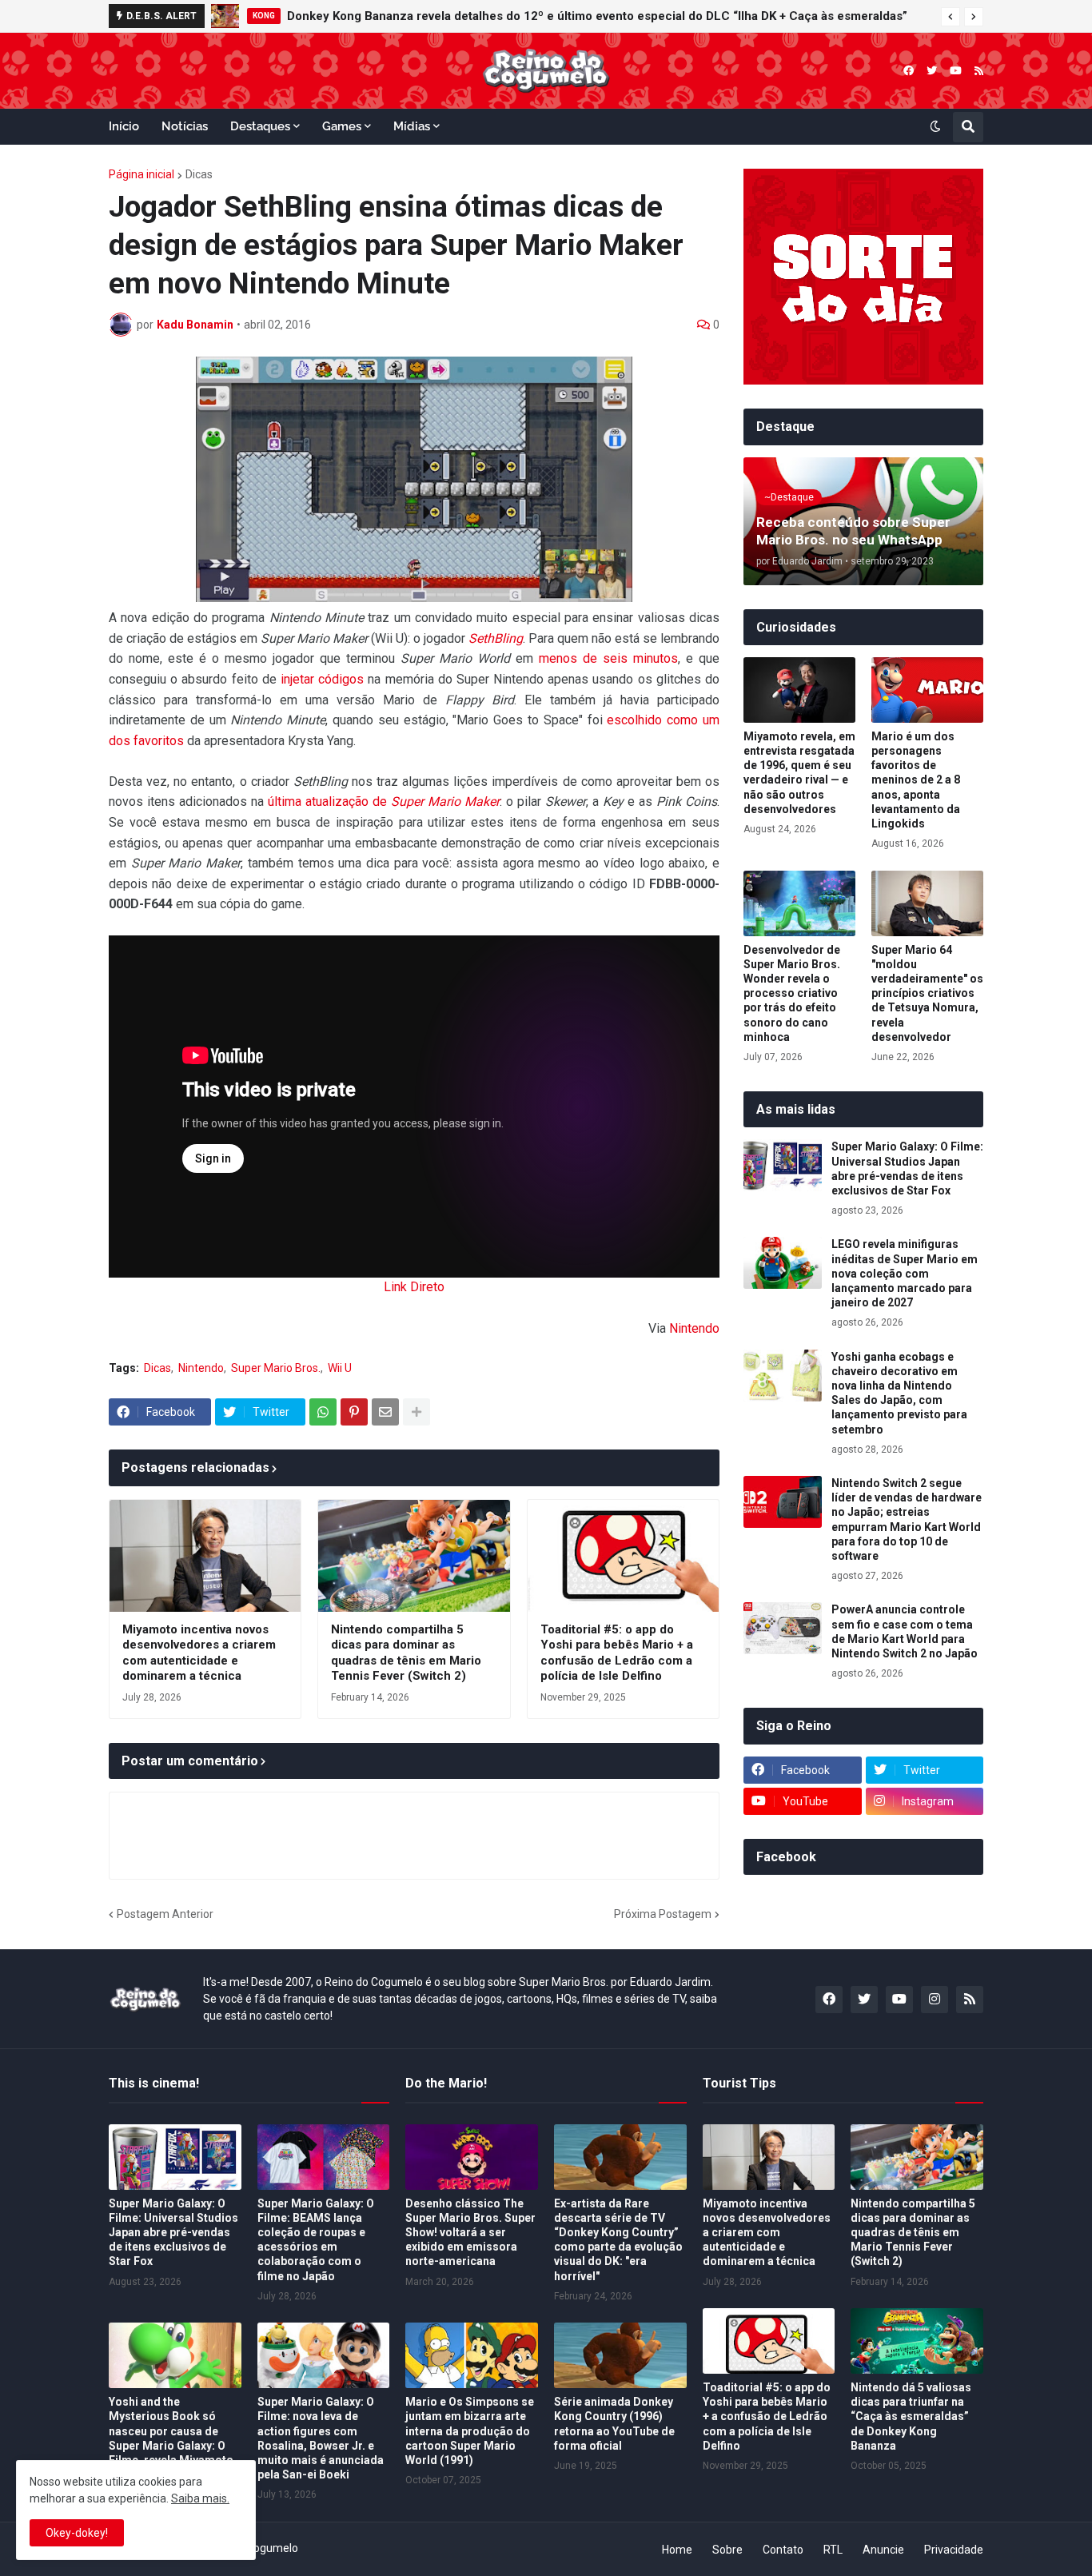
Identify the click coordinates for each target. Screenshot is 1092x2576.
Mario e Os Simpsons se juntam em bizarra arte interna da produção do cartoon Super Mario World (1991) (470, 2431)
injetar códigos (322, 679)
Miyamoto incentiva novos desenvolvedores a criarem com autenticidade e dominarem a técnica (199, 1653)
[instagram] (935, 2000)
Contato (783, 2550)
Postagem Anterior (165, 1914)
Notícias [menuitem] (185, 126)
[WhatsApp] (323, 1412)
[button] (951, 17)
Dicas (199, 174)
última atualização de (384, 802)
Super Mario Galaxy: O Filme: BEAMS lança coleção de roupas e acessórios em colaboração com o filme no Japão (316, 2240)
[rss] (979, 71)
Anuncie (883, 2550)
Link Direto (414, 1287)
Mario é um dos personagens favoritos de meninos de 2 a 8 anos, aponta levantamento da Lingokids (916, 780)
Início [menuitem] (124, 126)
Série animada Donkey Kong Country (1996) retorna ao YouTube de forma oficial (614, 2424)
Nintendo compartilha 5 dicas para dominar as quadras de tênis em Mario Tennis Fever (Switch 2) (406, 1653)
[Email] (385, 1412)
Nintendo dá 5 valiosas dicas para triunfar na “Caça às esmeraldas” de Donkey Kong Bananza (911, 2416)
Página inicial (141, 174)
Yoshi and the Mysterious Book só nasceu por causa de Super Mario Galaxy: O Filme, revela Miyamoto (171, 2431)
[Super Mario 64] (927, 903)
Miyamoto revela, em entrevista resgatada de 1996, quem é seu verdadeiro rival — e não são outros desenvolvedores (799, 773)
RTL (833, 2550)
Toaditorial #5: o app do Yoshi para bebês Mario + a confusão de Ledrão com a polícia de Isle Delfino (617, 1653)
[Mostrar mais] (416, 1412)
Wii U (340, 1368)
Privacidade (954, 2550)
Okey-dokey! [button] (77, 2533)
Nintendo (694, 1328)
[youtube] (956, 71)
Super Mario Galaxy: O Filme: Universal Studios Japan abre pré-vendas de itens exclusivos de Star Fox (907, 1168)
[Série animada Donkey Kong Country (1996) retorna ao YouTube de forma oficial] (620, 2355)
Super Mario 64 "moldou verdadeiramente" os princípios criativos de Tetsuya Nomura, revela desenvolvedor (927, 993)
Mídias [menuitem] (412, 126)
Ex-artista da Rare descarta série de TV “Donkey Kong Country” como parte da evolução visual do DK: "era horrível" (618, 2240)
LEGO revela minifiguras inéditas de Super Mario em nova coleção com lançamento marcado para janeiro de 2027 (905, 1273)
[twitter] (932, 71)
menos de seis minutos (608, 658)
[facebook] (909, 71)
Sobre (727, 2550)
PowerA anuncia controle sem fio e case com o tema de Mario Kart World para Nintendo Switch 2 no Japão (905, 1631)
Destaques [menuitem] (260, 126)
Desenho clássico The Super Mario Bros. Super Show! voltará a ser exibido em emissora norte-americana (470, 2233)
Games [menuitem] (342, 126)
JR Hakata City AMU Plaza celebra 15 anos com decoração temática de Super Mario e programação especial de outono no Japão (623, 16)
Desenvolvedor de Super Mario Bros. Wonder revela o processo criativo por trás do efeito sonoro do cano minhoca (792, 993)
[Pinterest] (354, 1412)
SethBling (496, 638)
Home (677, 2550)
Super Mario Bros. (276, 1368)
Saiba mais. (200, 2498)
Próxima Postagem (663, 1914)
